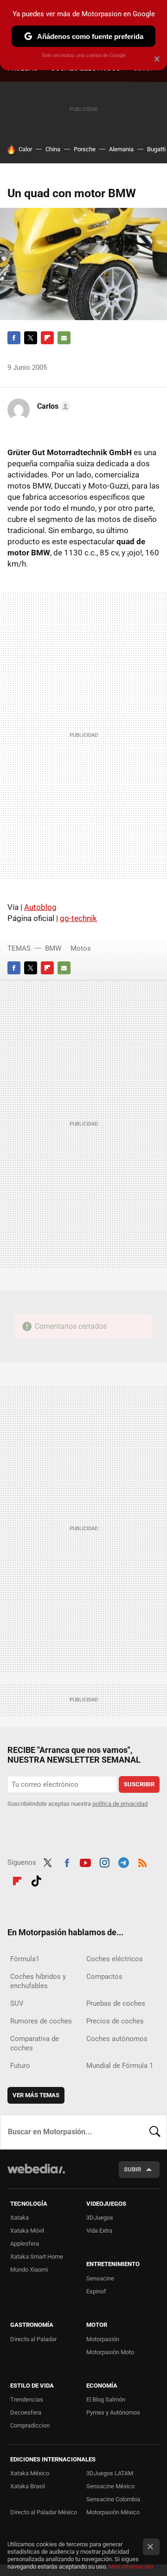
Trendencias (27, 2399)
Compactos (104, 1977)
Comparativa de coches (35, 2043)
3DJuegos (100, 2218)
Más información (131, 2566)
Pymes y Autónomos (113, 2412)
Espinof (96, 2291)
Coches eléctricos (115, 1959)
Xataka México (30, 2473)
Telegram (123, 1861)
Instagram (104, 1861)
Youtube (85, 1861)
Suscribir (139, 1784)
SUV (17, 2003)
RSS (142, 1861)
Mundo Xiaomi (29, 2270)
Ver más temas (36, 2095)
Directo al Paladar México (44, 2512)
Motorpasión (103, 2339)
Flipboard (47, 338)
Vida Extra (99, 2231)
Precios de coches (115, 2021)
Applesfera (25, 2244)
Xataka (19, 2218)
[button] (52, 406)
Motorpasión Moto (110, 2352)
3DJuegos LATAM (110, 2473)
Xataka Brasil (28, 2486)
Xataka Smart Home (37, 2257)
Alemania (121, 149)
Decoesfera (26, 2412)
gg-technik (78, 918)
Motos (81, 948)
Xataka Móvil (27, 2231)
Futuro (20, 2066)
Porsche (85, 149)
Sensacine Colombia (113, 2499)
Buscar (155, 2132)
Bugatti (156, 149)
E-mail (64, 338)
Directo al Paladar (33, 2339)
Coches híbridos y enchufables (38, 1981)
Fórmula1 (25, 1959)
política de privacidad (120, 1804)
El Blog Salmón (106, 2399)
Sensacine (100, 2278)
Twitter (31, 338)
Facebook (14, 338)
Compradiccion (30, 2425)
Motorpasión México (113, 2512)
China (53, 149)
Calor (25, 149)
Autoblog (40, 907)
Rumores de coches (41, 2021)
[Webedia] (36, 2175)
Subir (132, 2169)
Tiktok (36, 1880)
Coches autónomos (117, 2039)
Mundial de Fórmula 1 (120, 2066)
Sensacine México (110, 2486)
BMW (53, 948)
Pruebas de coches (116, 2003)
